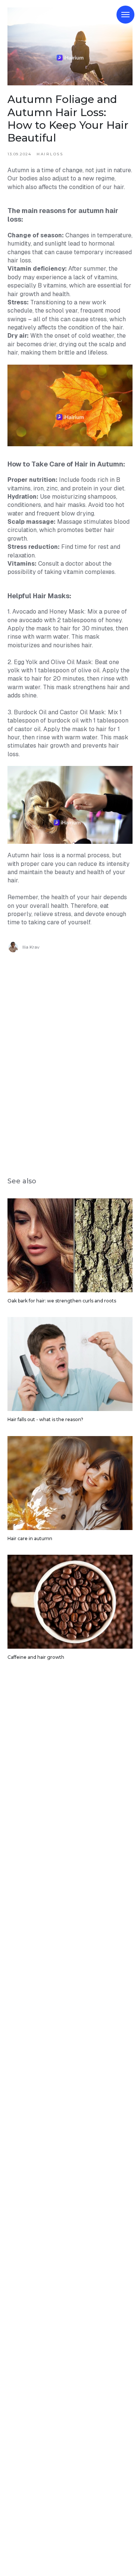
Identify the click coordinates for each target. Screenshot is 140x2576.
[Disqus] (70, 1059)
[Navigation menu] (125, 15)
